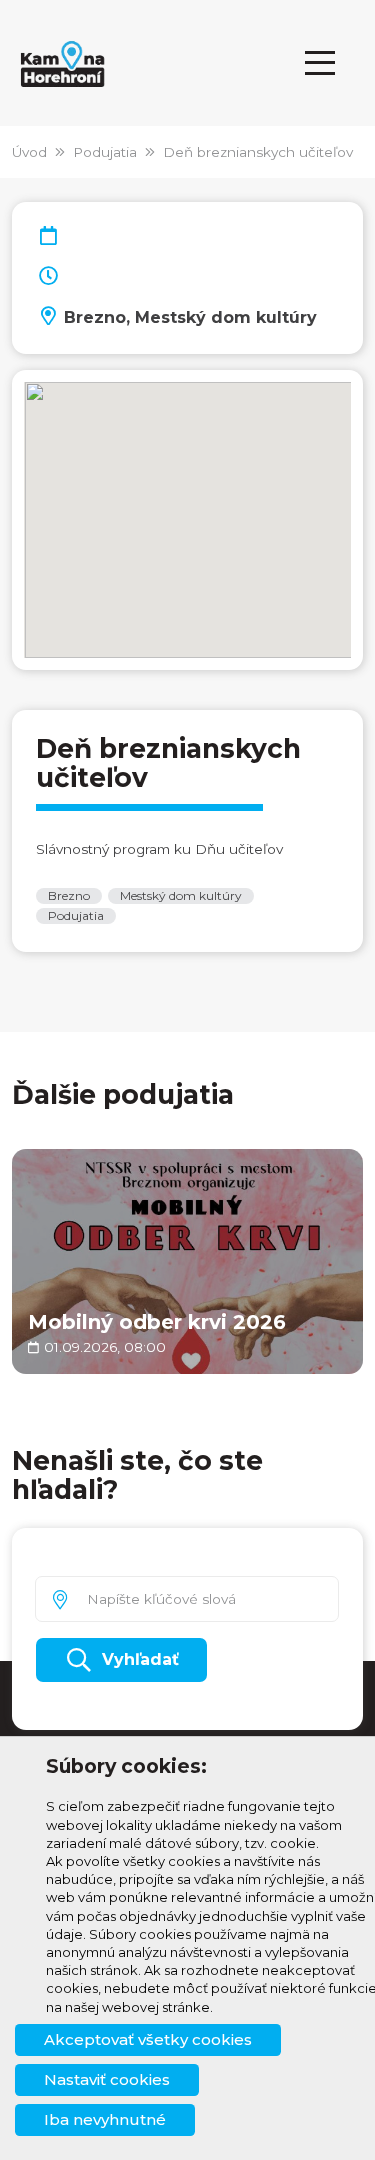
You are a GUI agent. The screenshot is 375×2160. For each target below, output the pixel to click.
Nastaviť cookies (107, 2079)
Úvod (29, 152)
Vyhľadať (140, 1659)
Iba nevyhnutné (105, 2119)
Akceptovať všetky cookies (148, 2039)
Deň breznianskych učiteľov (258, 152)
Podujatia (105, 152)
